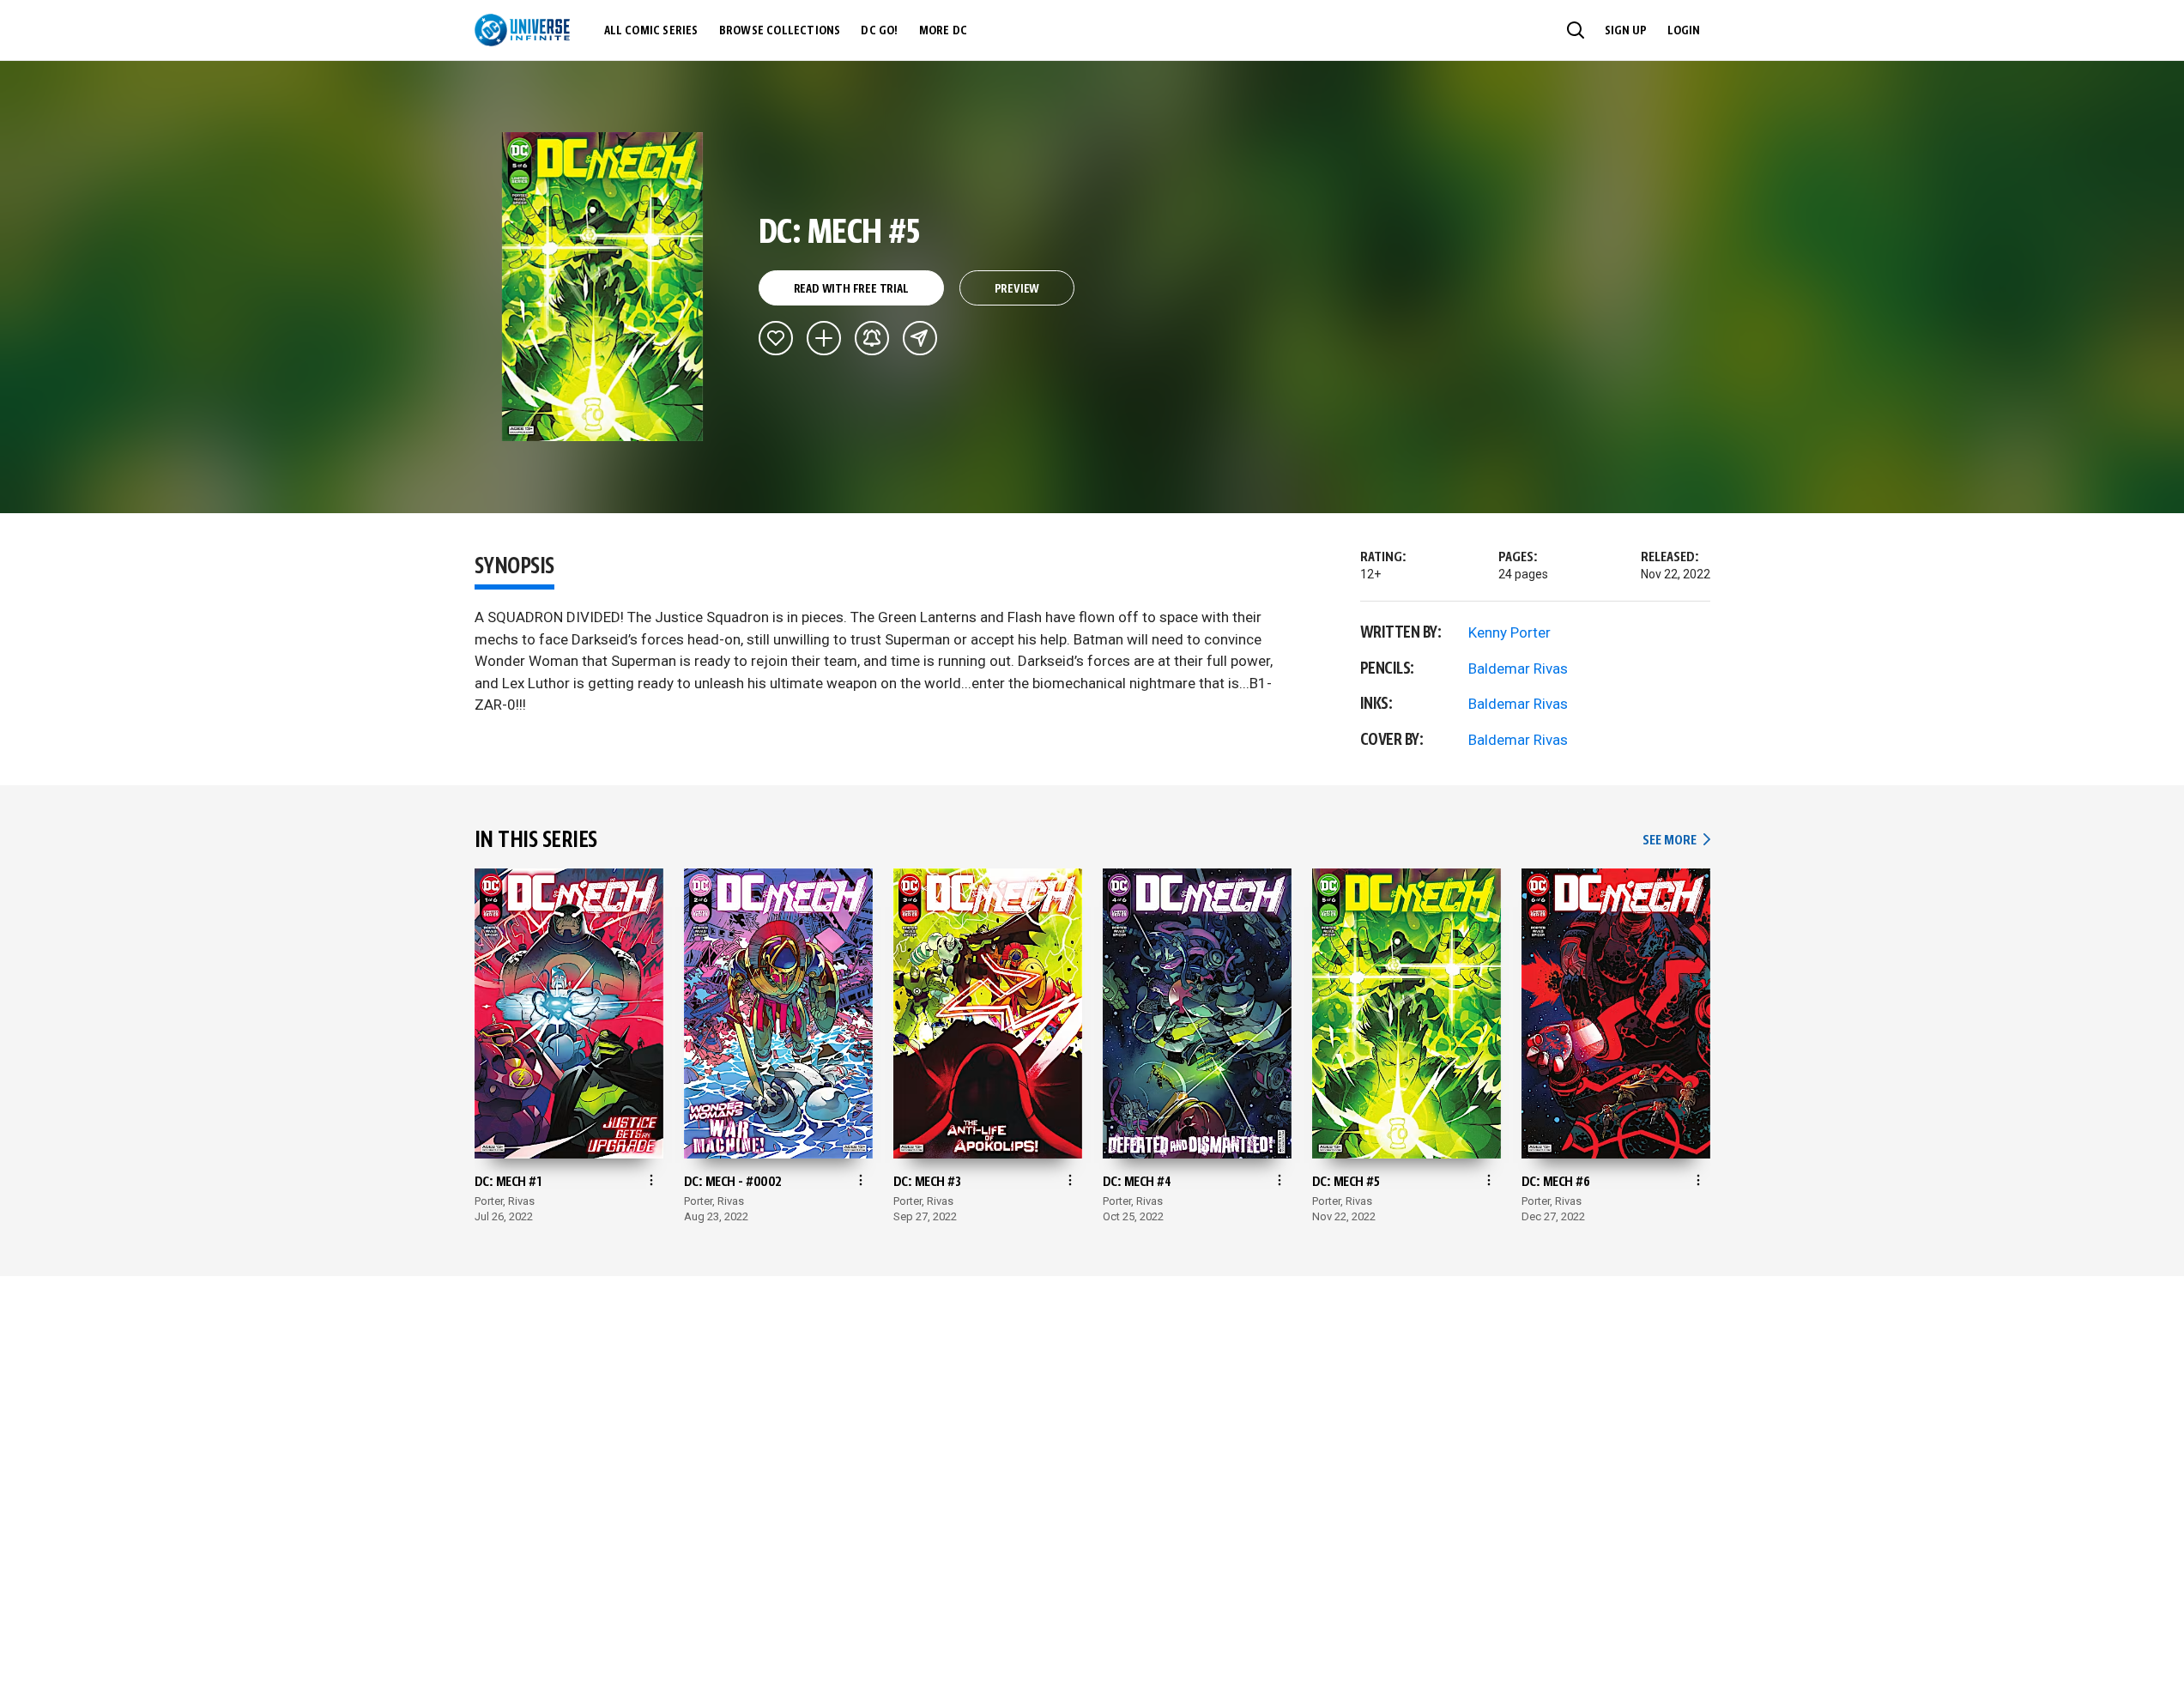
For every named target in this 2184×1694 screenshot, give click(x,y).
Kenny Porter (1509, 632)
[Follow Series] (872, 338)
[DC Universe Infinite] (522, 30)
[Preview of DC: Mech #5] (603, 287)
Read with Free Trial (851, 289)
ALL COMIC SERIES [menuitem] (651, 31)
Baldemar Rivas (1518, 669)
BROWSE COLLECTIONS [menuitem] (780, 31)
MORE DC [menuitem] (943, 31)
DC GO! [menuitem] (879, 31)
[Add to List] (824, 338)
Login (1684, 31)
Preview (1017, 289)
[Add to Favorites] (776, 338)
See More (1676, 841)
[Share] (920, 338)
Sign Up (1626, 31)
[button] (1576, 30)
